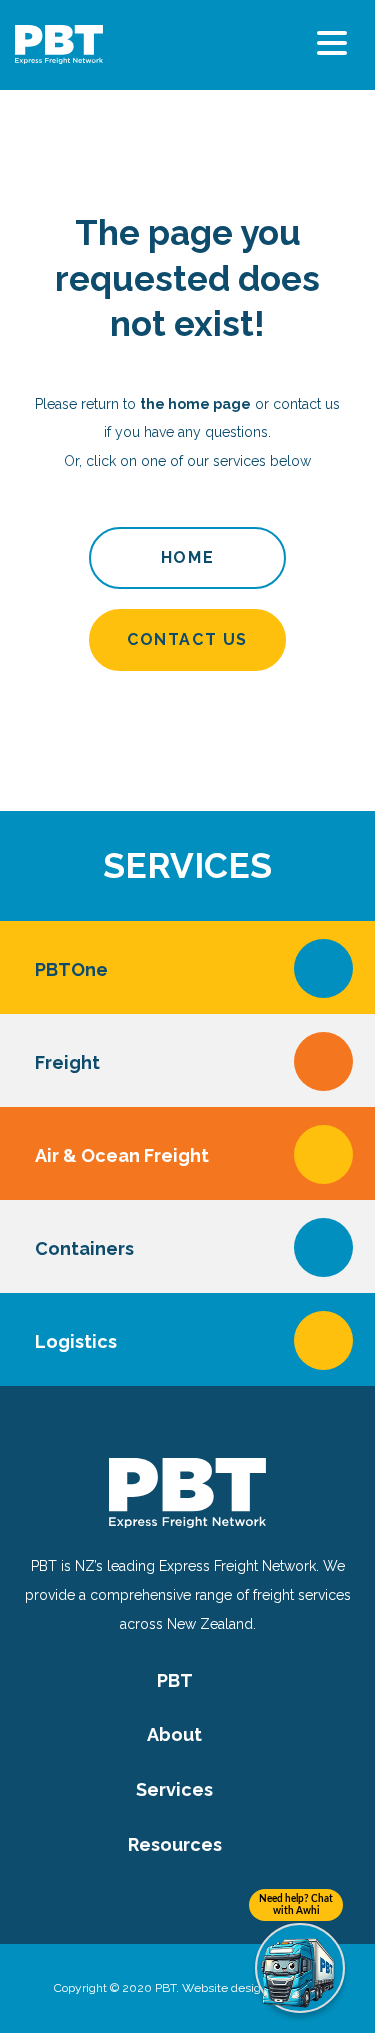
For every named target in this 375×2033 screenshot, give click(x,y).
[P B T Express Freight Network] (59, 43)
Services (174, 1789)
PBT (175, 1680)
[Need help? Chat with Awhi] (300, 1968)
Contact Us (187, 639)
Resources (175, 1844)
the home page (195, 404)
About (174, 1734)
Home (187, 557)
